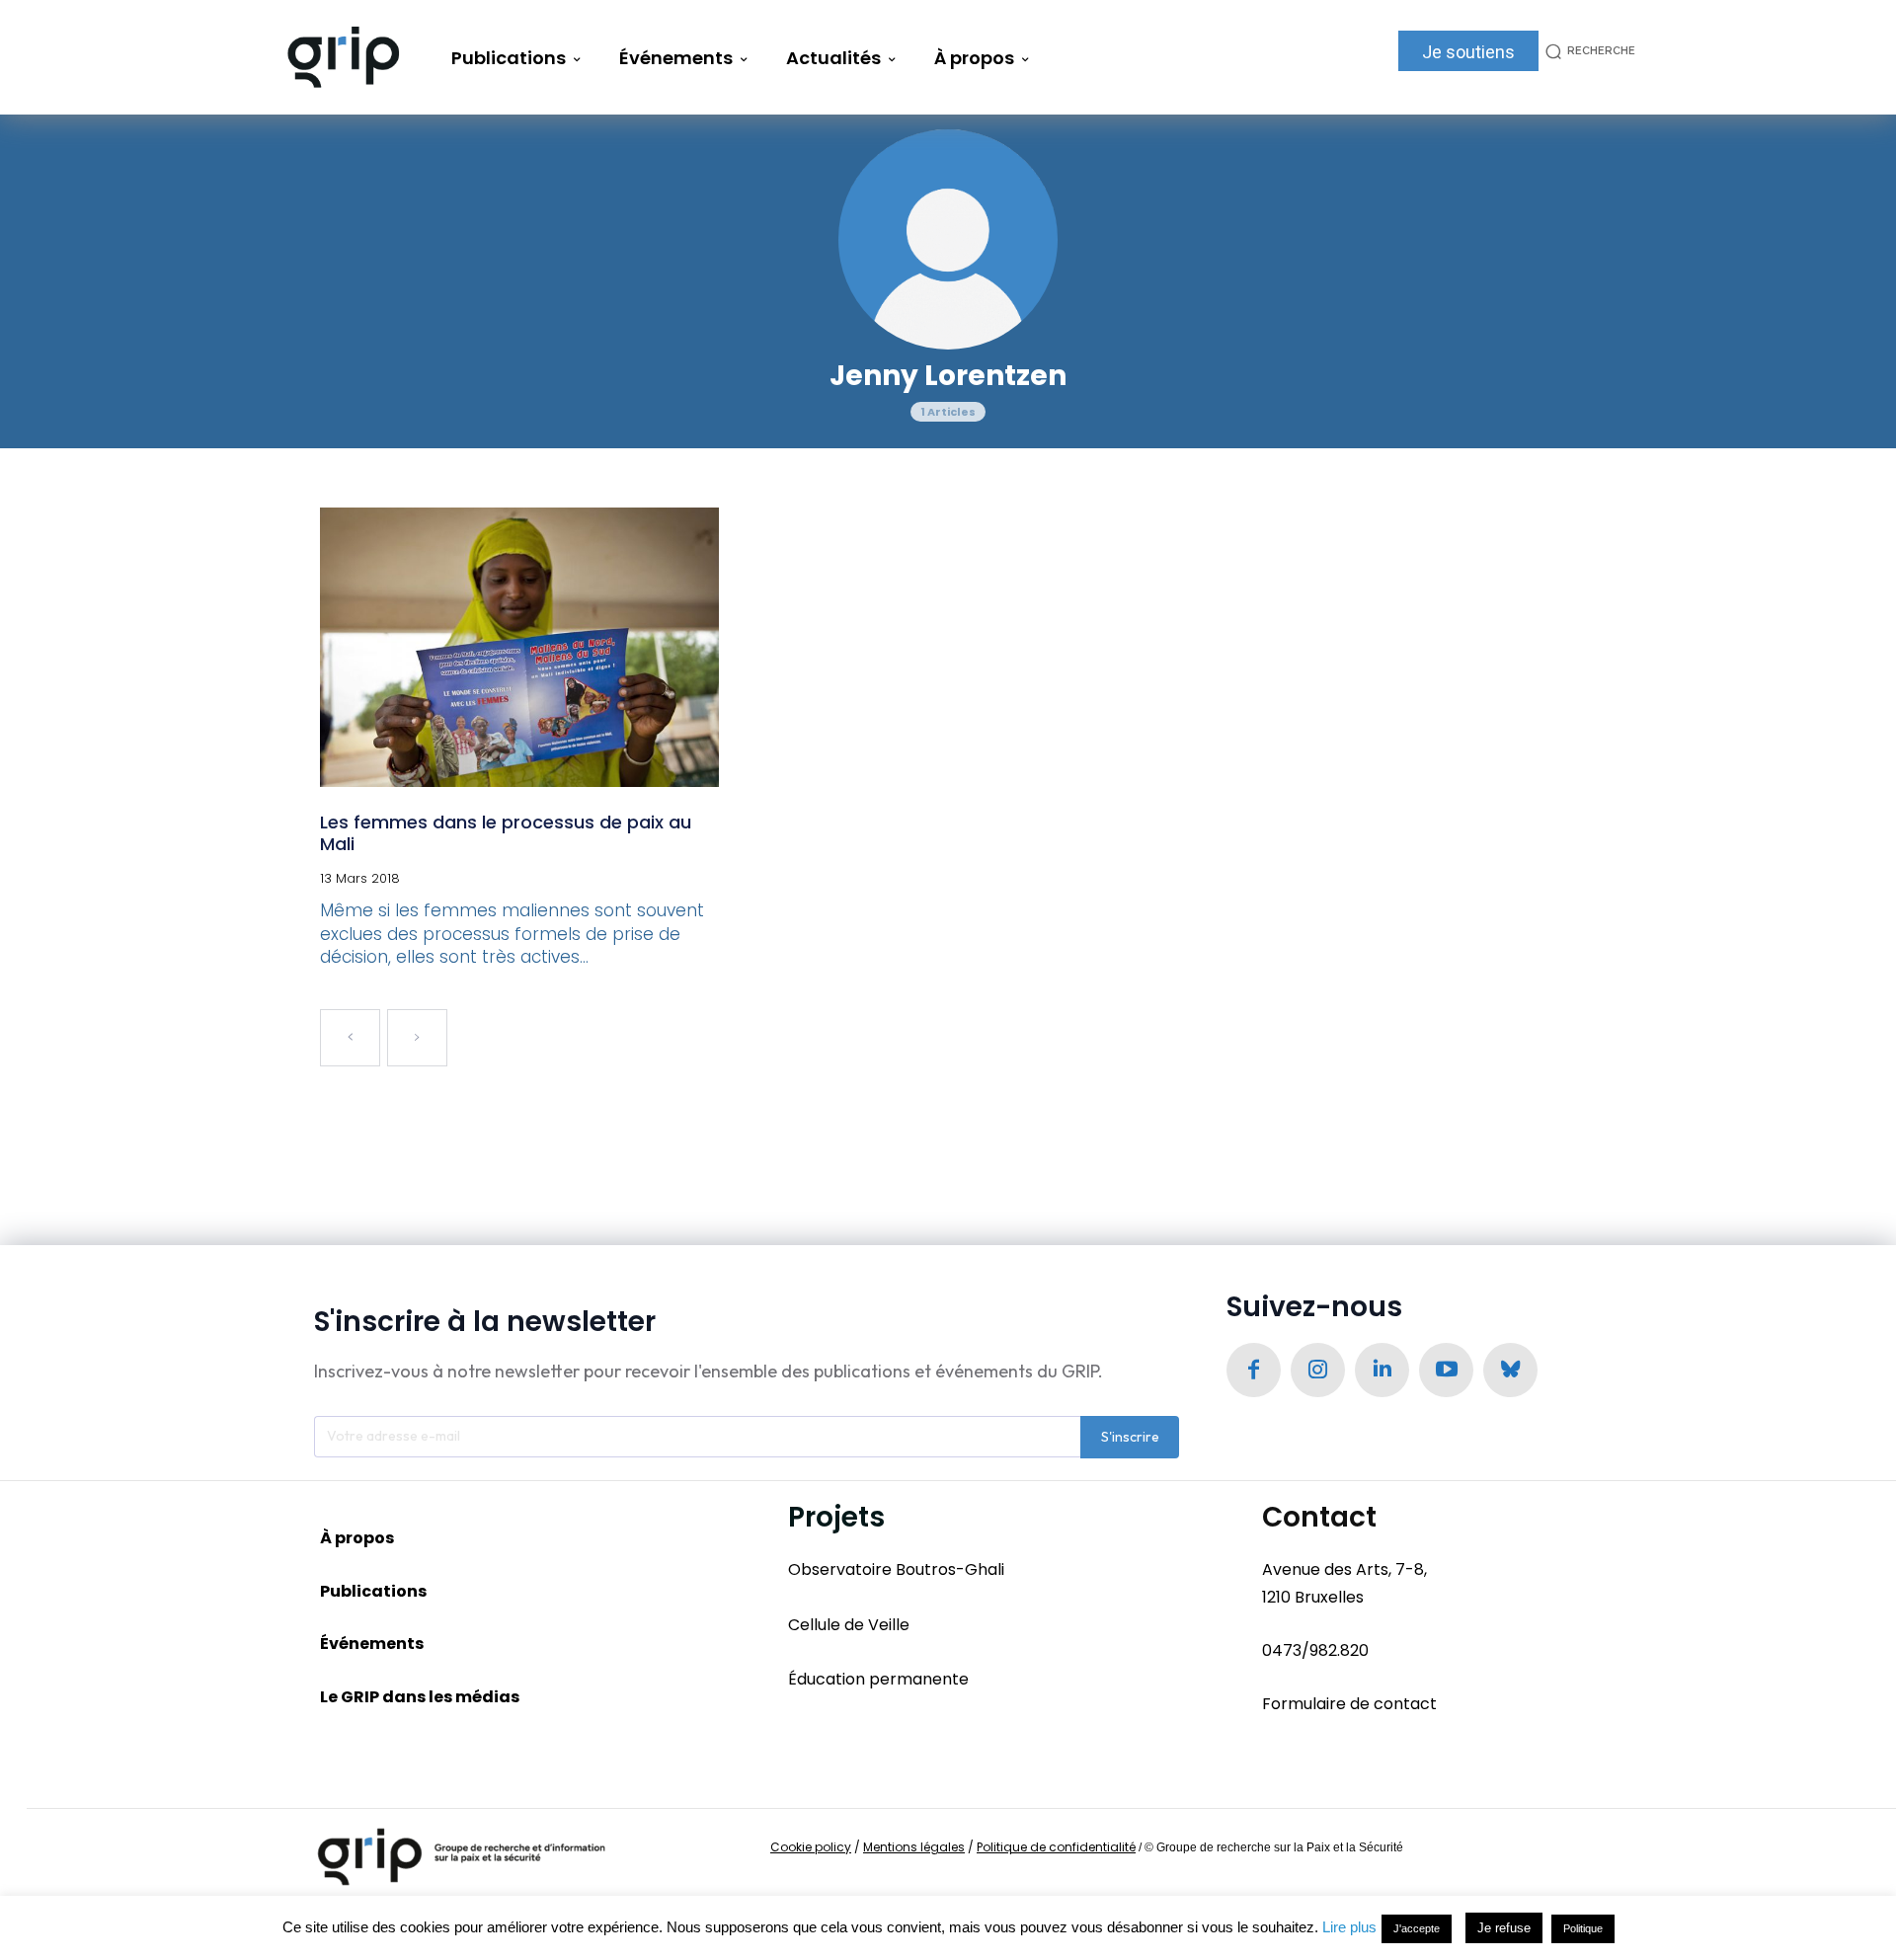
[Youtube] (1446, 1370)
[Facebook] (1254, 1370)
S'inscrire (1130, 1437)
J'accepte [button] (1417, 1928)
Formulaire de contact (1349, 1704)
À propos (357, 1538)
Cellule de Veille (849, 1625)
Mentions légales (914, 1847)
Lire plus (1349, 1927)
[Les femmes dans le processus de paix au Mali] (519, 647)
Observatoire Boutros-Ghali (896, 1569)
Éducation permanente (878, 1679)
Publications (373, 1591)
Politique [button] (1583, 1928)
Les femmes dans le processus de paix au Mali (506, 833)
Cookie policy (811, 1847)
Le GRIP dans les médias (420, 1697)
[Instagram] (1318, 1370)
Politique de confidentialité (1056, 1847)
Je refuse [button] (1504, 1928)
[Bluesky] (1510, 1370)
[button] (1587, 51)
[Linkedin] (1382, 1370)
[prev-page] (350, 1038)
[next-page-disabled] (417, 1038)
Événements (372, 1644)
